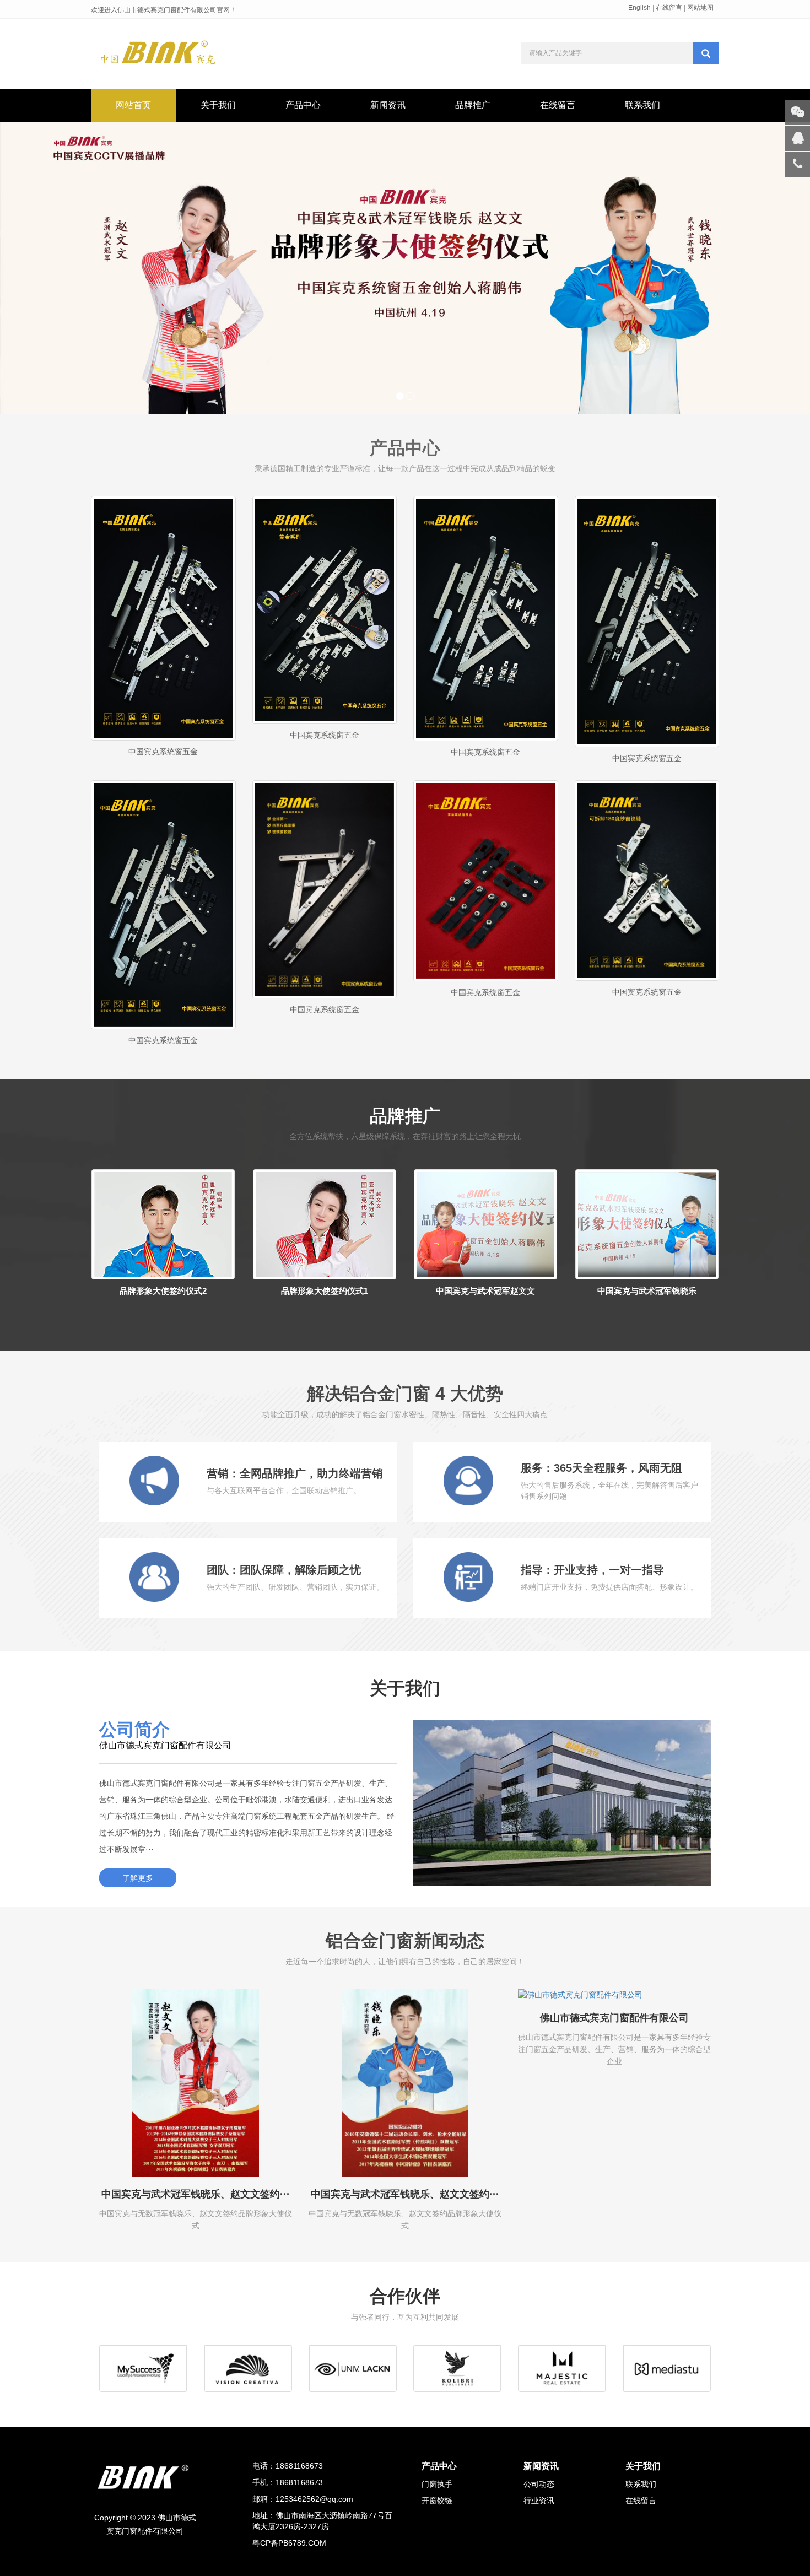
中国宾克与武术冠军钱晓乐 (647, 1291)
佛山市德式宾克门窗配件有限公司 (614, 2018)
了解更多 (138, 1878)
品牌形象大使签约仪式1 (325, 1291)
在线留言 (669, 8)
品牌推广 (473, 105)
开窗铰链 (437, 2501)
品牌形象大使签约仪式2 (163, 1291)
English (639, 8)
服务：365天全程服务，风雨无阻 (601, 1468)
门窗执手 (437, 2484)
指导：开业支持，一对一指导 (592, 1570)
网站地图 (700, 8)
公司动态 (539, 2484)
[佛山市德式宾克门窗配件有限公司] (614, 1995)
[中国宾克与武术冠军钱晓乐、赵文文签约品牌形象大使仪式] (196, 2083)
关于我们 (218, 105)
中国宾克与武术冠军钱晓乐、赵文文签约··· (196, 2194)
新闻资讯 (388, 105)
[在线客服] (798, 139)
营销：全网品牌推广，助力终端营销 (295, 1473)
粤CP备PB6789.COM (289, 2543)
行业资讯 (539, 2501)
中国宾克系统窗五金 (163, 752)
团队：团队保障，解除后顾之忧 (284, 1570)
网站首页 (133, 105)
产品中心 (303, 105)
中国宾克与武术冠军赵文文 (485, 1291)
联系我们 (642, 105)
